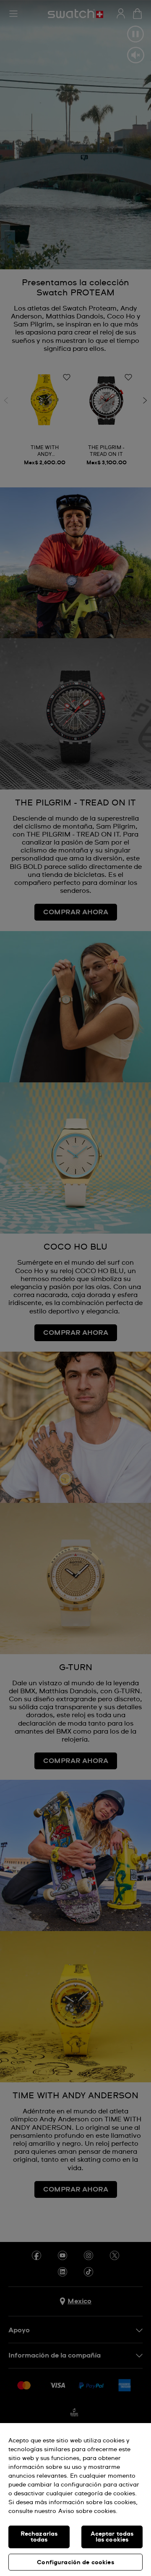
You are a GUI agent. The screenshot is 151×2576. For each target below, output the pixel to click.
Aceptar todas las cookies (112, 2537)
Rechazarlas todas (39, 2537)
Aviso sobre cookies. (88, 2511)
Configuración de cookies (75, 2563)
